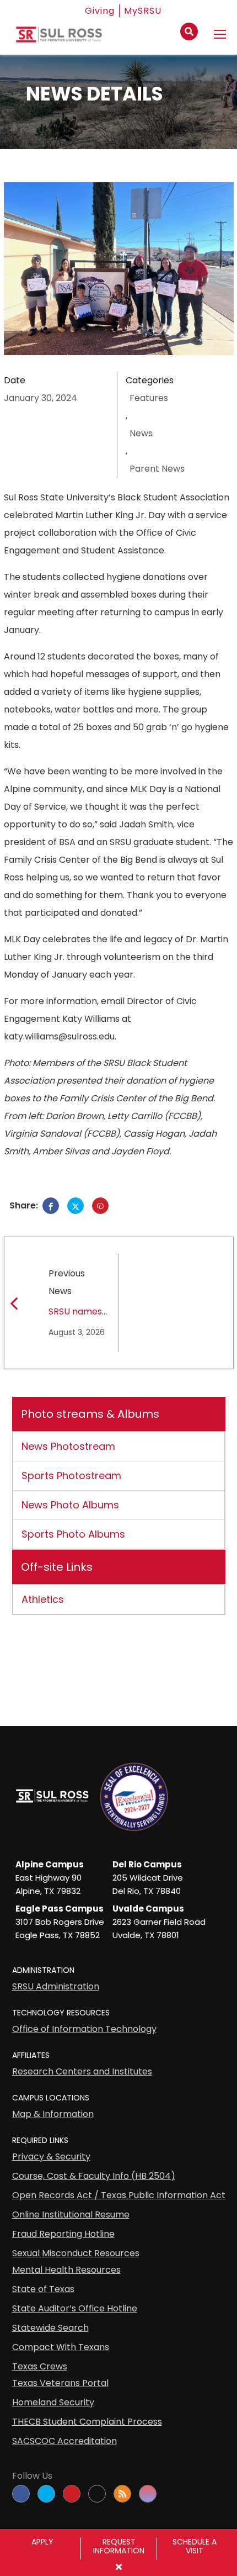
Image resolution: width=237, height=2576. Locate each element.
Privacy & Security (51, 2157)
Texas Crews (40, 2366)
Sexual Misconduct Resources (76, 2253)
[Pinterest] (100, 1206)
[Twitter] (76, 1206)
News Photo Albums (70, 1505)
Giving (100, 11)
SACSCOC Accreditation (64, 2441)
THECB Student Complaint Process (87, 2422)
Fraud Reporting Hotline (63, 2234)
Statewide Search (50, 2328)
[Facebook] (51, 1206)
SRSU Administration (56, 1986)
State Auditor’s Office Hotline (75, 2308)
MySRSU (143, 11)
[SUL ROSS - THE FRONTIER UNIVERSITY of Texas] (59, 39)
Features (149, 398)
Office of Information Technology (84, 2029)
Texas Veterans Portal (60, 2383)
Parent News (157, 469)
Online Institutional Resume (71, 2215)
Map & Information (53, 2114)
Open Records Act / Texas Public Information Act (119, 2195)
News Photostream (68, 1446)
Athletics (43, 1599)
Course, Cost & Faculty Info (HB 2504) (94, 2176)
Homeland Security (53, 2402)
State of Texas (43, 2289)
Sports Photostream (71, 1476)
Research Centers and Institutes (82, 2071)
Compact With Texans (61, 2347)
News (141, 433)
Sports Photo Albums (73, 1534)
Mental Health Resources (66, 2270)
